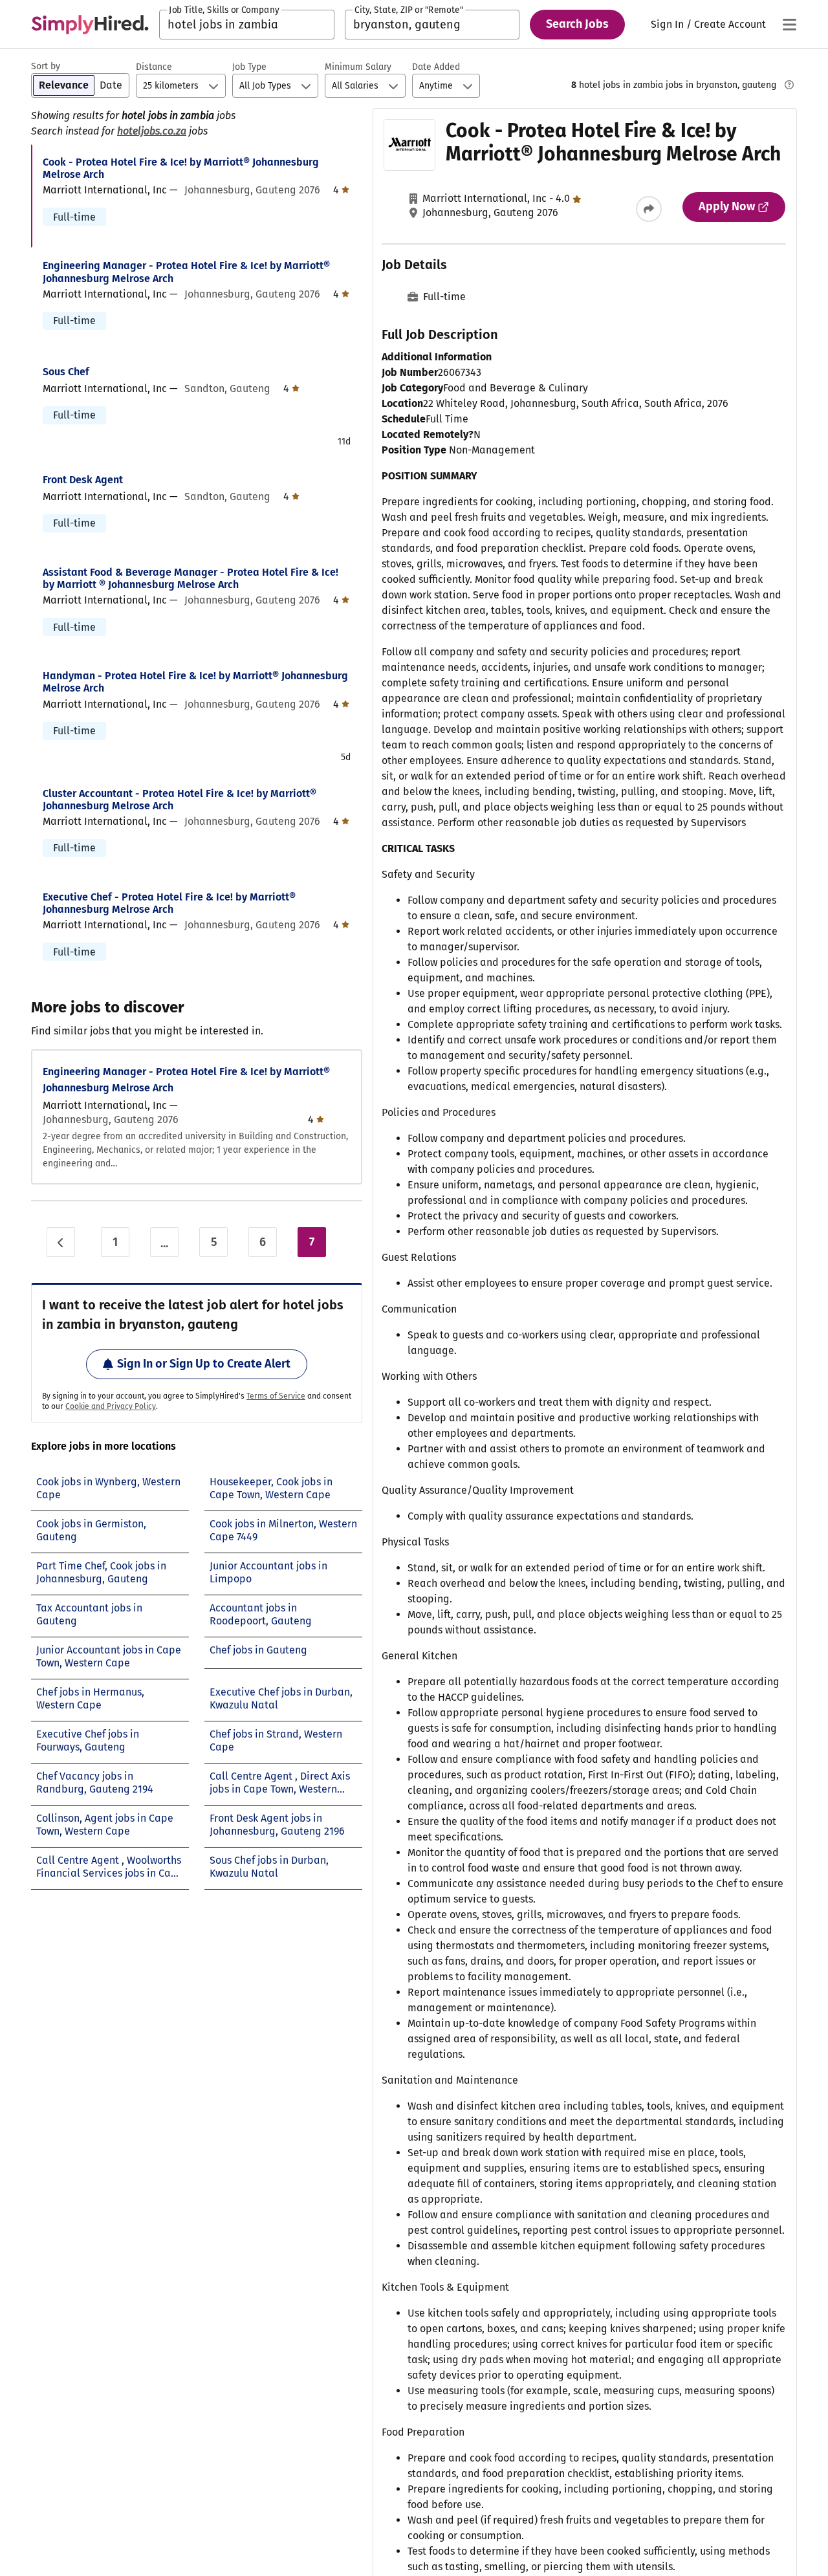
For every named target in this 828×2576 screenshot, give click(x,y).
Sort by (46, 66)
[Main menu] (789, 25)
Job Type (249, 67)
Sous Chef (66, 372)
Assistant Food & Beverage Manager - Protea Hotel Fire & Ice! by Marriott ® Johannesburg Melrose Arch (191, 578)
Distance (154, 67)
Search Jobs (577, 24)
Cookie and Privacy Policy (111, 1406)
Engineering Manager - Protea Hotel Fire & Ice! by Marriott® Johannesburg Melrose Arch (186, 272)
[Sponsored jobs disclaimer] (789, 85)
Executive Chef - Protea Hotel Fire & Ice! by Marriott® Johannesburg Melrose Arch (169, 903)
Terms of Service (276, 1396)
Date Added (436, 67)
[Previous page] (61, 1242)
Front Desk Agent (83, 480)
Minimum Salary (358, 67)
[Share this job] (649, 209)
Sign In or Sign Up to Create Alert (204, 1364)
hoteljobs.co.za (152, 131)
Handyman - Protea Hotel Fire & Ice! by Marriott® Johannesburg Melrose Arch (195, 682)
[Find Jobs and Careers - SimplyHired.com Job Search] (90, 25)
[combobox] (247, 25)
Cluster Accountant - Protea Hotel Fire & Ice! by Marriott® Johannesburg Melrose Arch (180, 800)
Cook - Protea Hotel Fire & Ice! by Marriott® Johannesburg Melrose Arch (181, 168)
